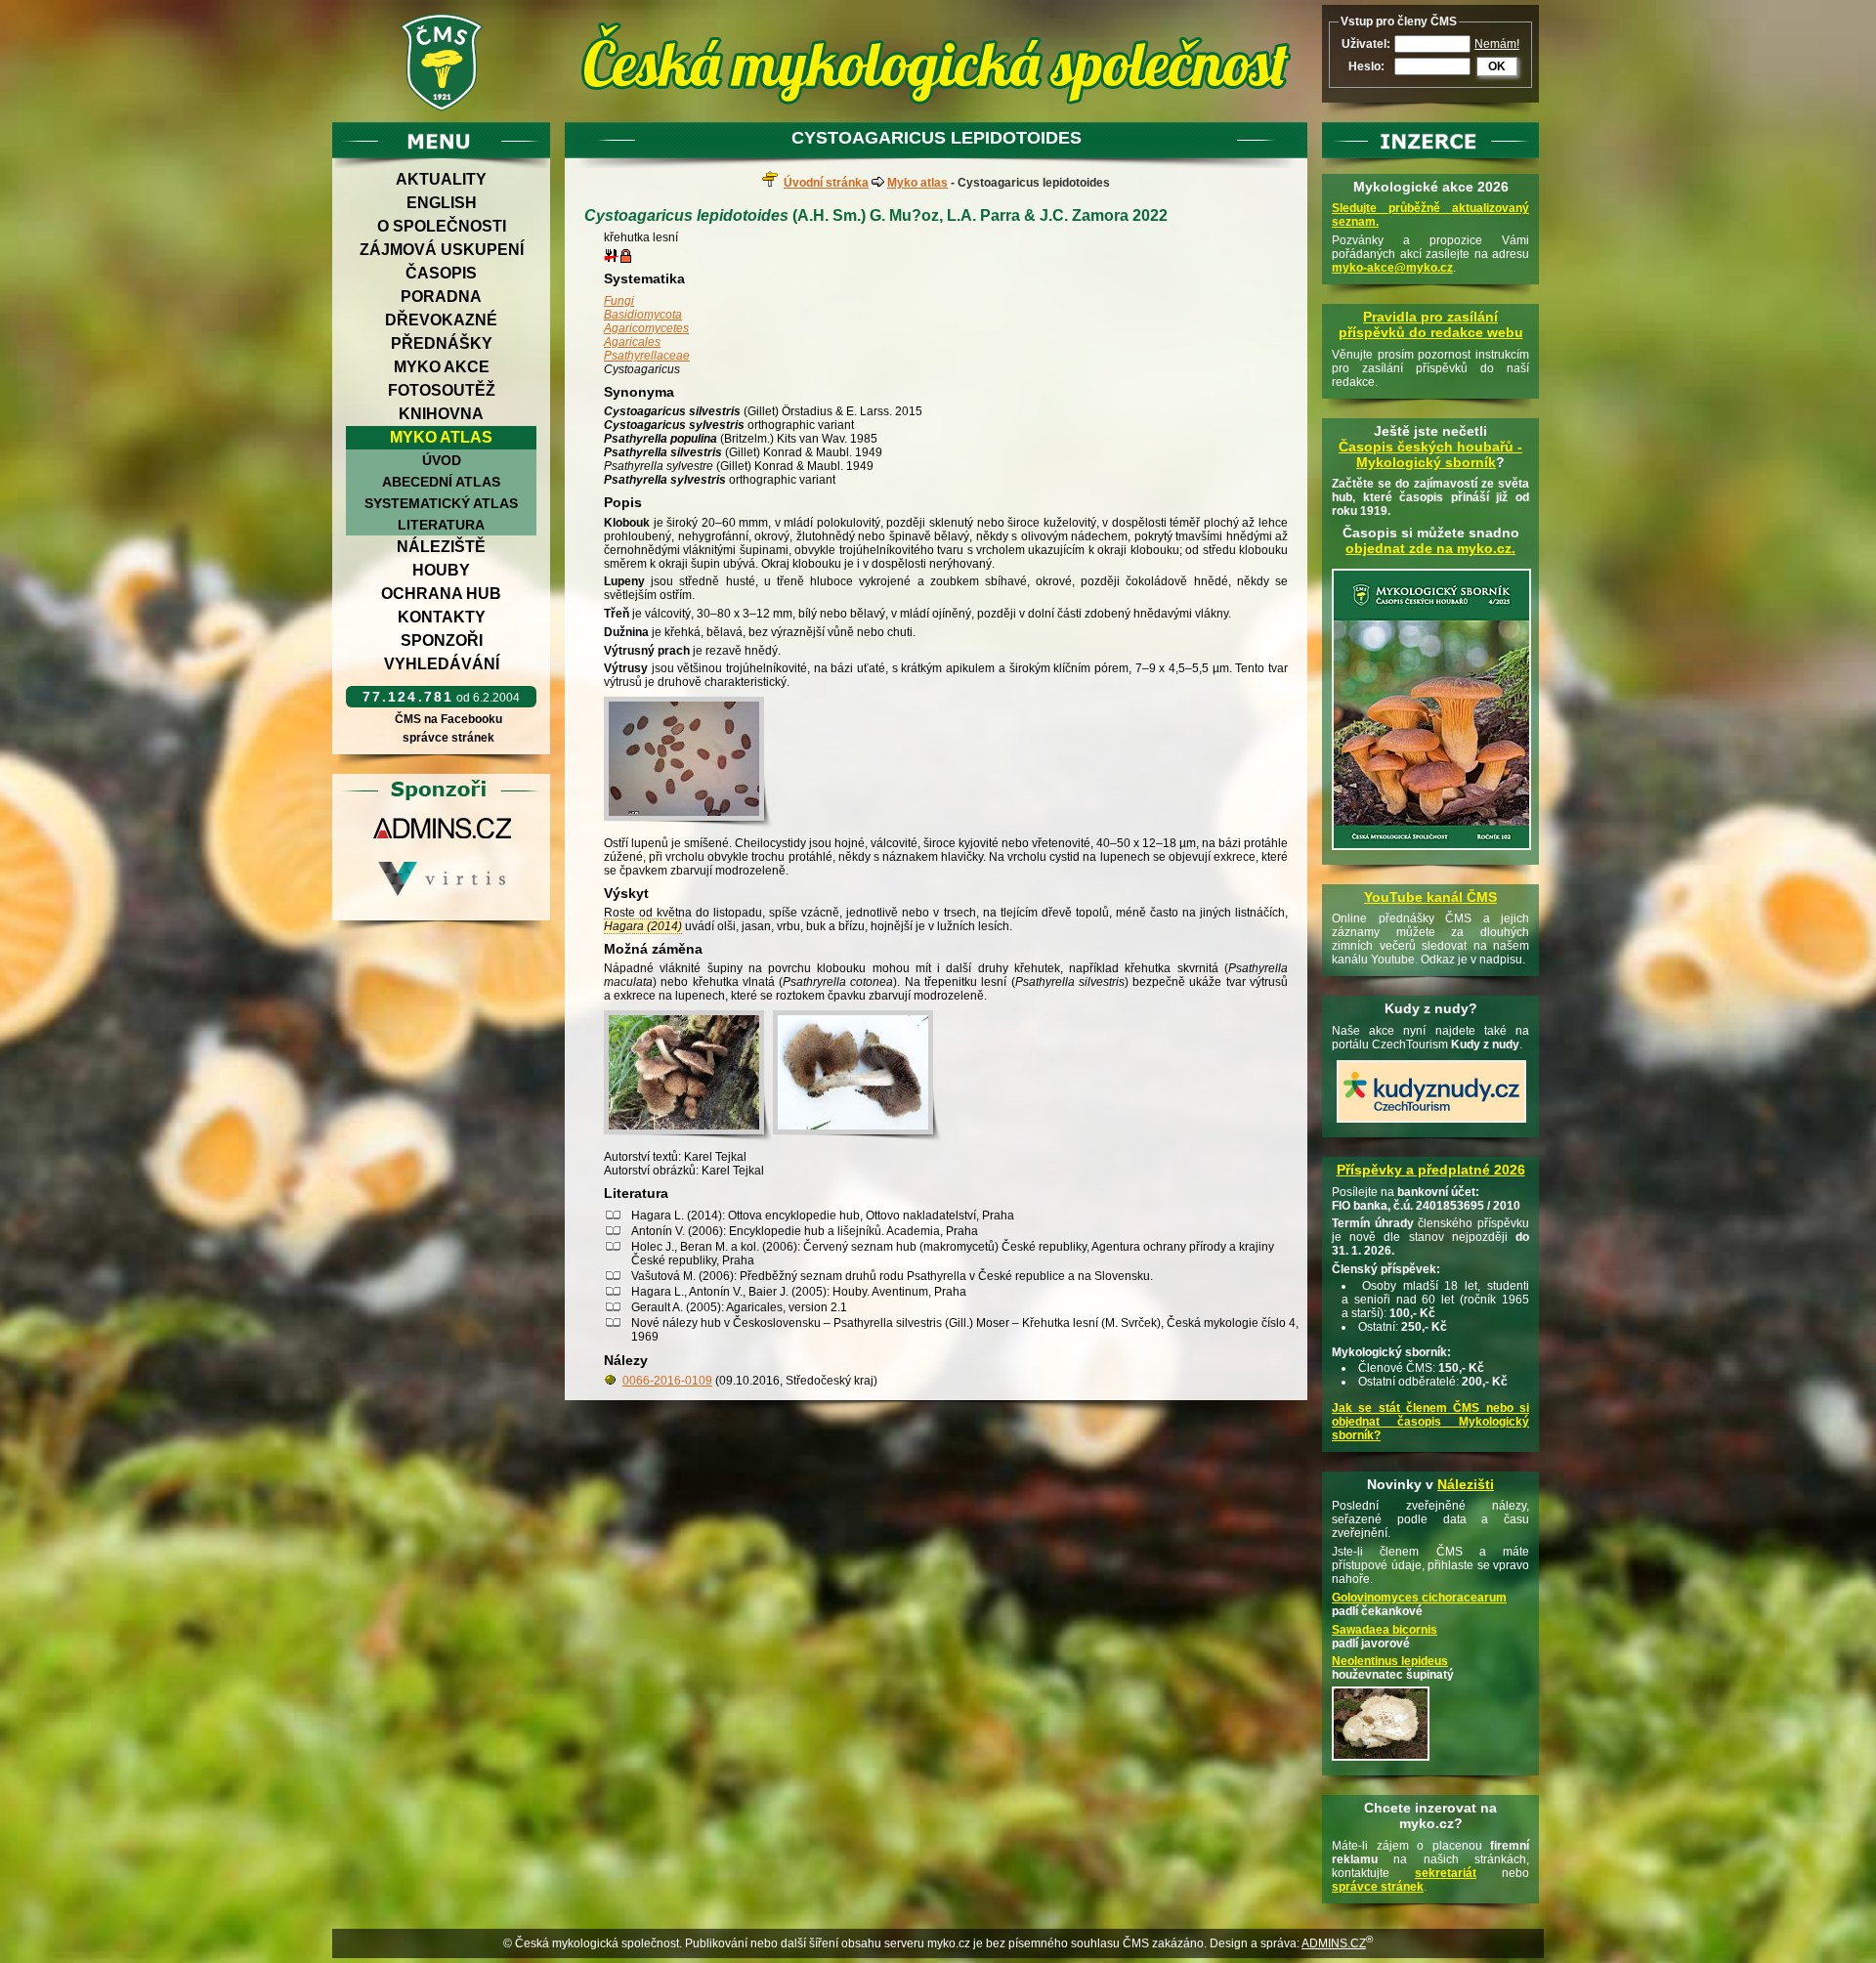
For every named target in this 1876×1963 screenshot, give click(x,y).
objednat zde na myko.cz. (1430, 548)
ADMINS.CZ (1334, 1943)
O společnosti (442, 226)
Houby (441, 570)
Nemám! (1497, 44)
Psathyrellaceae (647, 356)
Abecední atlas (441, 482)
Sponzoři (442, 640)
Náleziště (441, 547)
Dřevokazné (441, 320)
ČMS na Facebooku (448, 719)
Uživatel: (1366, 44)
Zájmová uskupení (442, 250)
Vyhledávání (442, 664)
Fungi (619, 301)
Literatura (441, 525)
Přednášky (442, 343)
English (442, 203)
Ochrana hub (441, 594)
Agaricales (632, 342)
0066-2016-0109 (667, 1381)
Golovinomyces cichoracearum (1419, 1598)
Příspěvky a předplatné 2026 (1431, 1170)
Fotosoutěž (442, 390)
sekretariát (1446, 1873)
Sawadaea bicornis (1385, 1630)
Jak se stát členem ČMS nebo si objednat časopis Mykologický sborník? (1430, 1422)
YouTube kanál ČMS (1430, 897)
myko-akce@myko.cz (1392, 268)
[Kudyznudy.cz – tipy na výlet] (1431, 1124)
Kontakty (442, 617)
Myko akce (442, 367)
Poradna (441, 297)
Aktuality (441, 179)
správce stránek (448, 738)
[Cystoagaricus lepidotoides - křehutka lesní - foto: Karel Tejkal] (688, 763)
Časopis (441, 273)
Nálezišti (1466, 1484)
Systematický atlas (441, 503)
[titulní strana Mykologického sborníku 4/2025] (1431, 851)
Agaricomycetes (646, 328)
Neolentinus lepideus (1390, 1661)
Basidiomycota (643, 315)
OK (1497, 66)
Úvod (442, 460)
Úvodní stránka (826, 183)
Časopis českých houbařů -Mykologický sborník (1430, 454)
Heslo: (1366, 66)
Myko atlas (441, 437)
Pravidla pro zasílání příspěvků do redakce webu (1431, 324)
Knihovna (441, 414)
